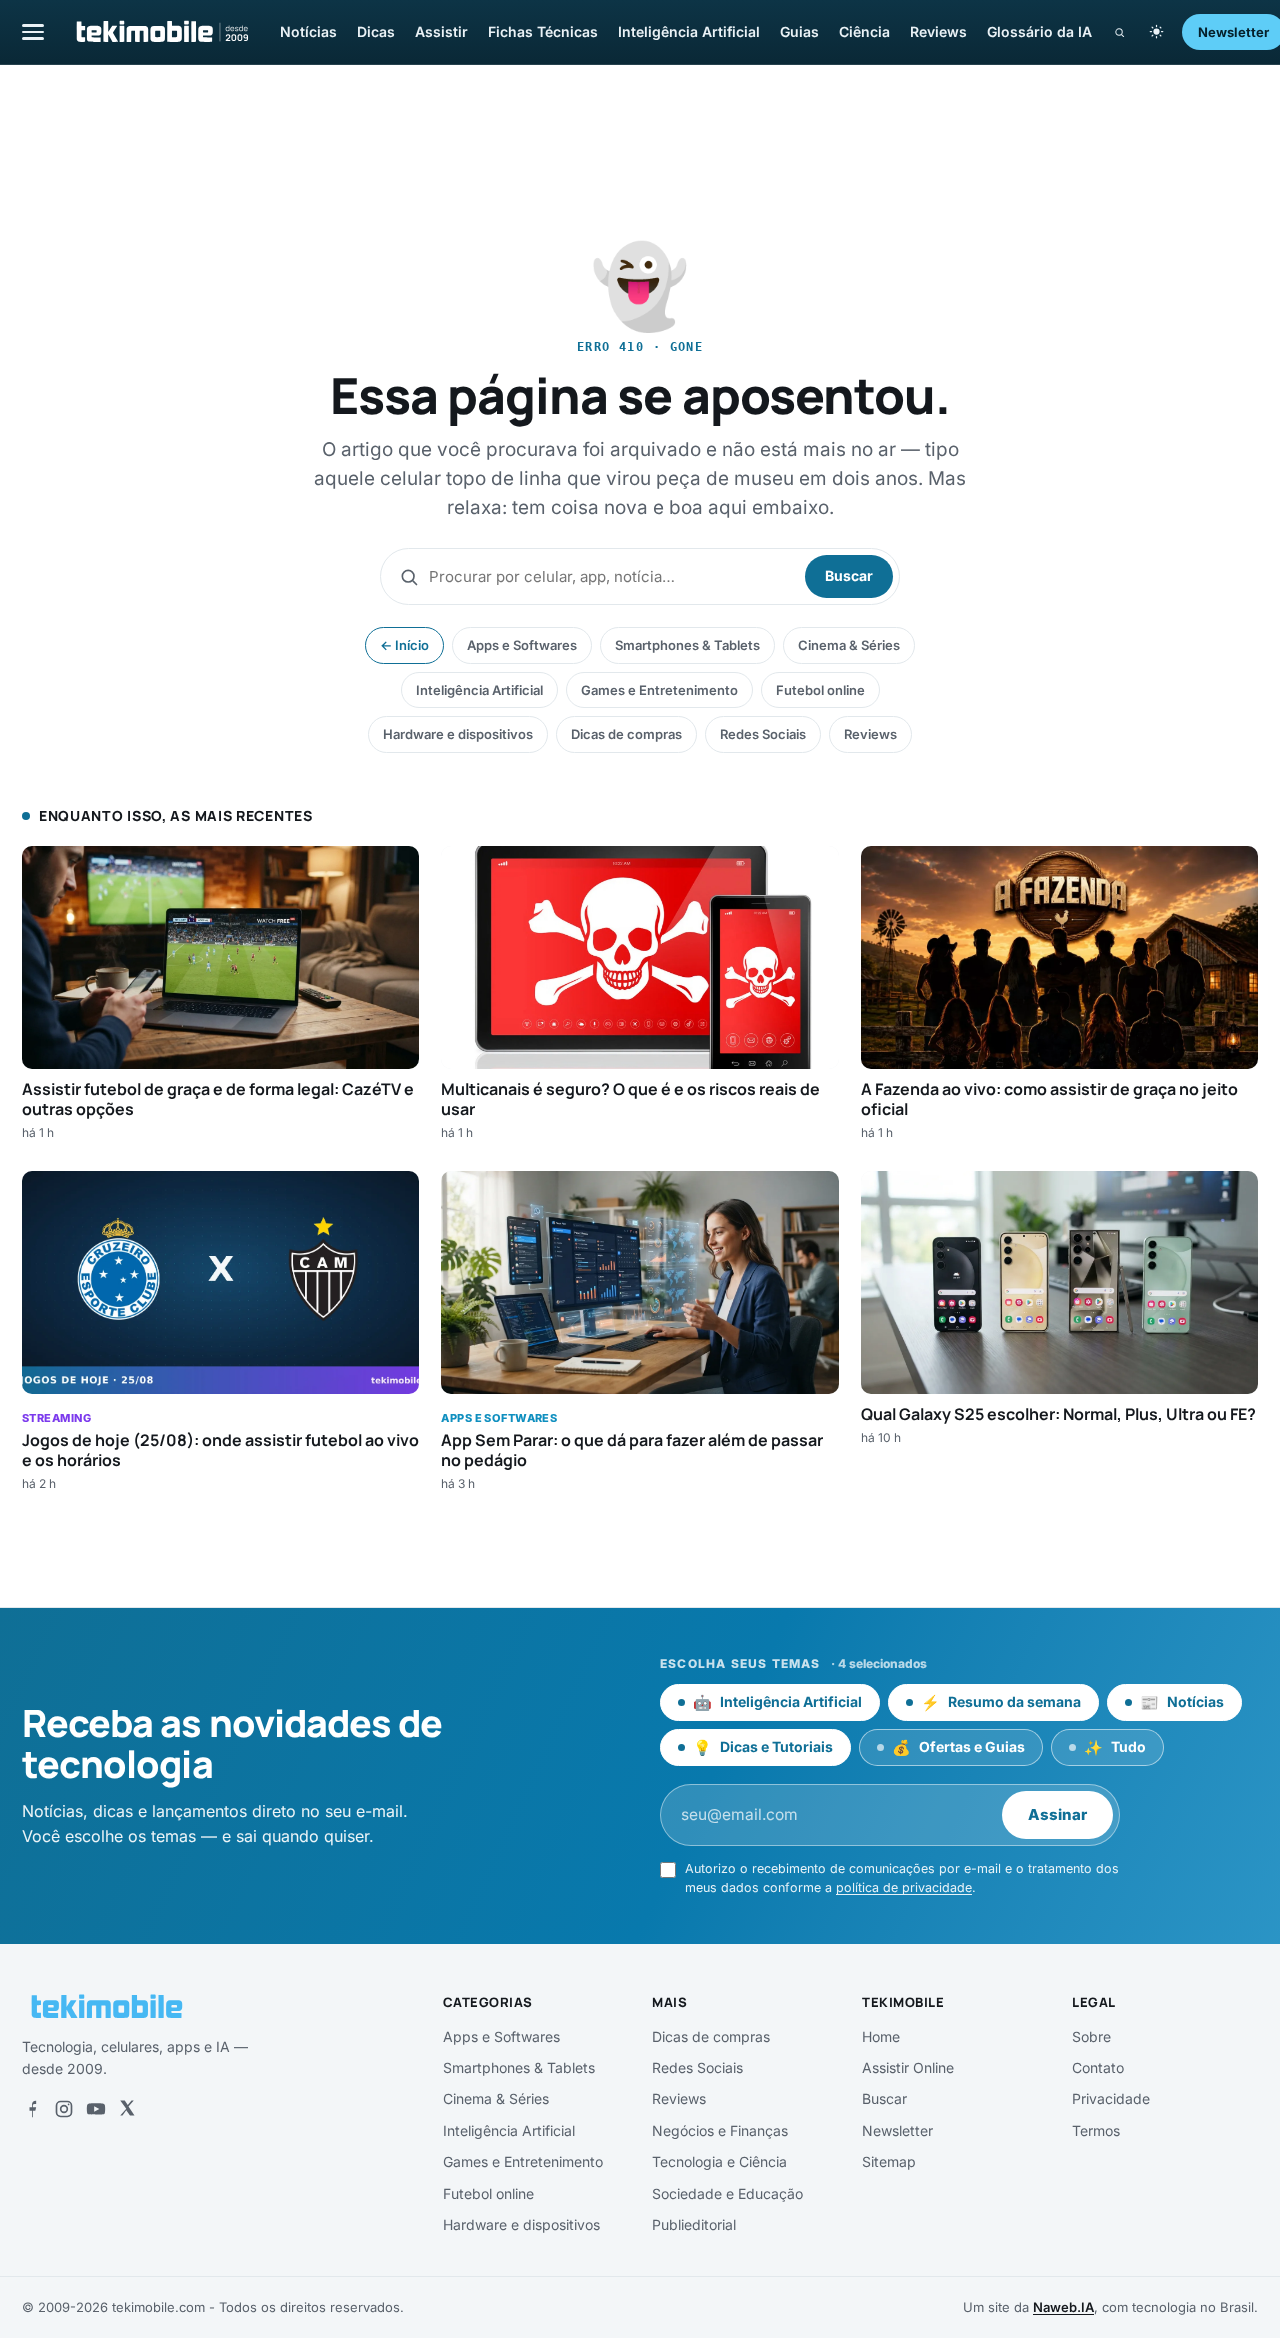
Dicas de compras (626, 734)
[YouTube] (96, 2109)
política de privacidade (904, 1887)
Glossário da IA (1039, 31)
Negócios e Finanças (720, 2130)
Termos (1096, 2130)
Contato (1098, 2067)
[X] (127, 2109)
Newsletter (897, 2130)
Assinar (1057, 1814)
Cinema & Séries (849, 645)
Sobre (1091, 2036)
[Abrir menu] (33, 31)
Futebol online (820, 690)
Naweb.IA (1063, 2307)
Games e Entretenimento (659, 690)
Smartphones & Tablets (687, 645)
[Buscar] (1119, 32)
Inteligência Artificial (689, 31)
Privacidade (1111, 2098)
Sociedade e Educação (727, 2193)
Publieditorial (694, 2224)
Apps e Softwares (522, 645)
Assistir (441, 31)
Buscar (849, 575)
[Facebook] (32, 2109)
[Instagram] (64, 2109)
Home (881, 2036)
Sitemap (889, 2161)
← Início (404, 645)
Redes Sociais (763, 734)
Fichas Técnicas (543, 31)
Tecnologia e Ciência (719, 2161)
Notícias (308, 31)
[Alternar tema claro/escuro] (1156, 32)
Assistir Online (908, 2067)
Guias (799, 31)
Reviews (938, 31)
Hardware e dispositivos (458, 734)
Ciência (864, 31)
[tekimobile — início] (161, 32)
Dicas (376, 31)
